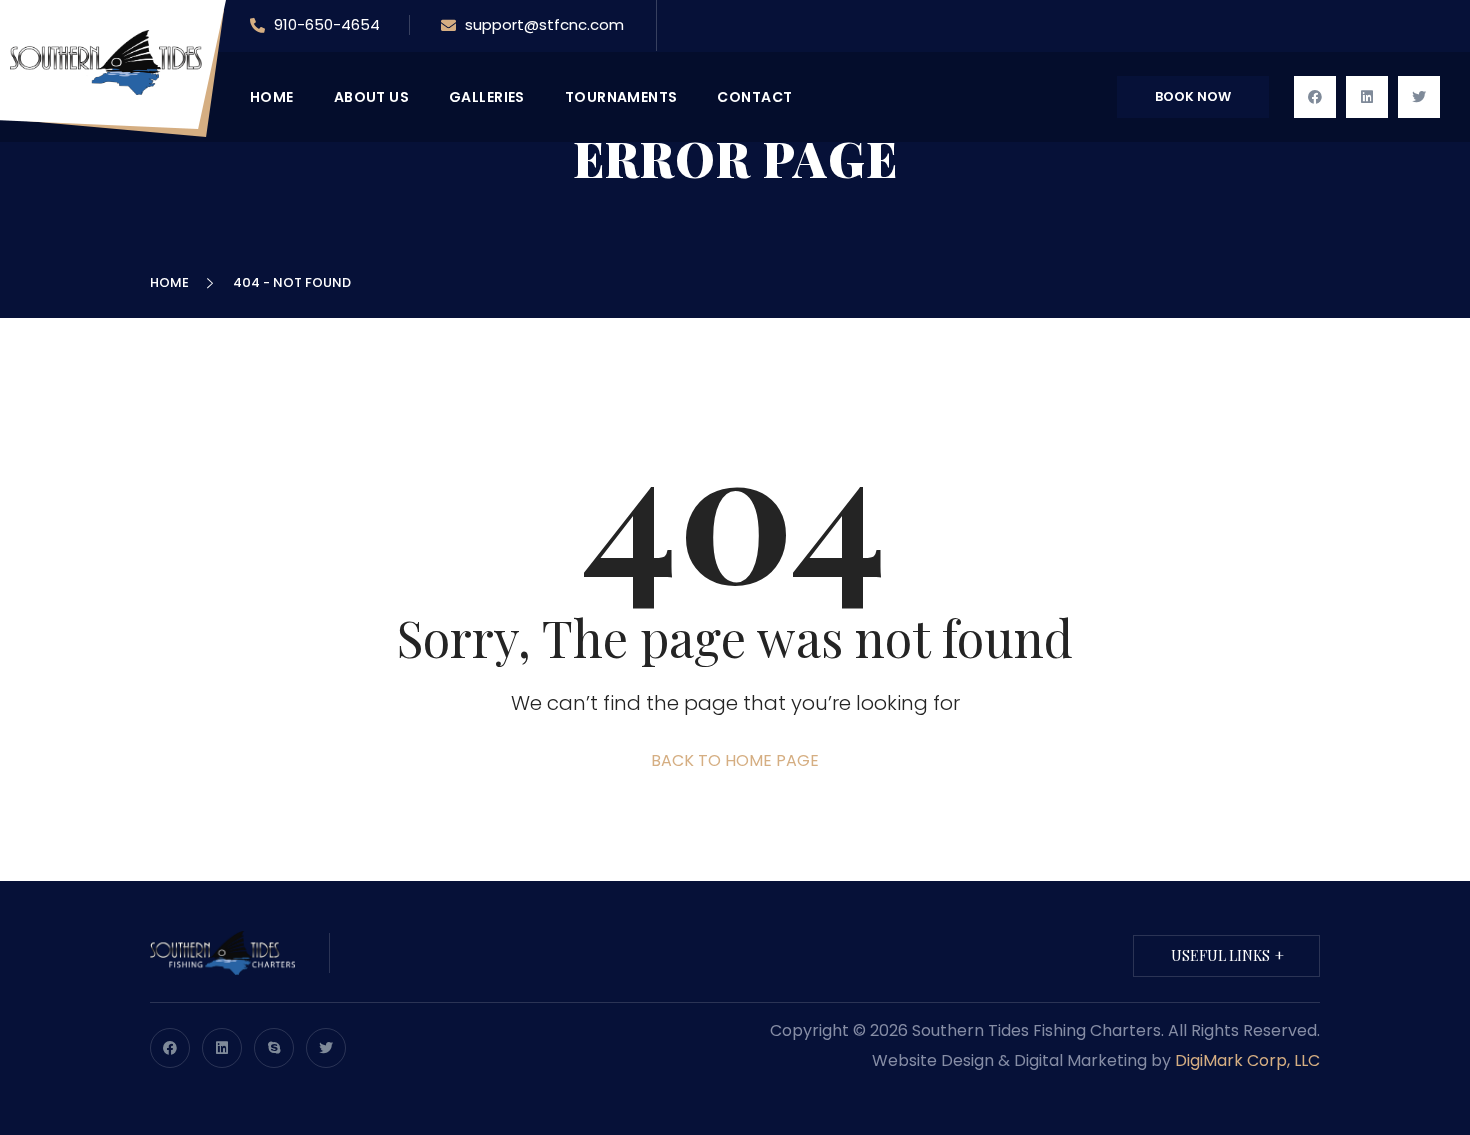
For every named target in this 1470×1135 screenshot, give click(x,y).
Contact (754, 97)
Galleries (487, 97)
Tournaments (621, 97)
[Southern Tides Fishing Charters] (117, 61)
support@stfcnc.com (544, 24)
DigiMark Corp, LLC (1247, 1060)
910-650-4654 (325, 24)
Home (172, 282)
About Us (371, 97)
